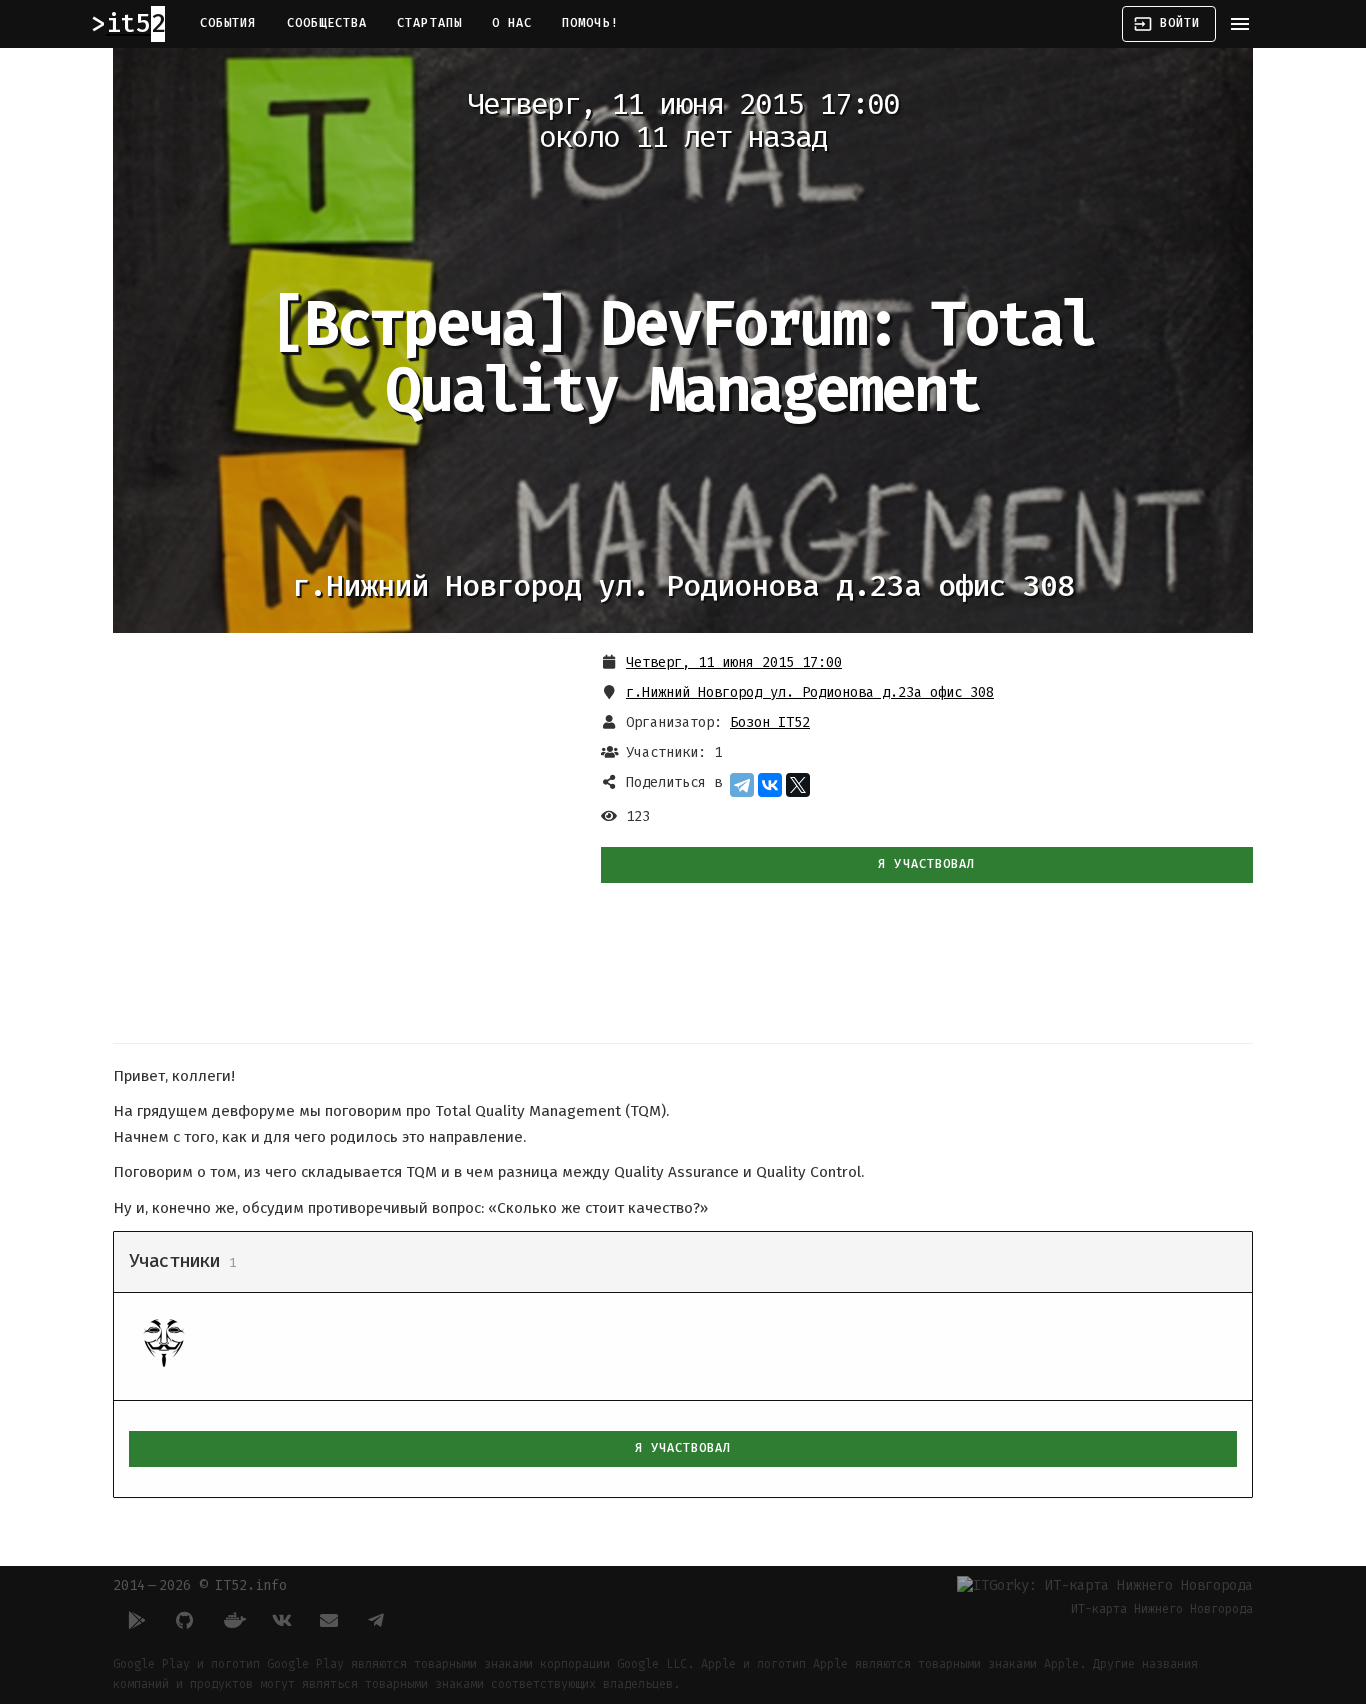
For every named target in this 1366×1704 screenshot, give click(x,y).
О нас (512, 23)
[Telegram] (742, 785)
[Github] (185, 1620)
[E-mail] (329, 1620)
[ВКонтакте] (770, 785)
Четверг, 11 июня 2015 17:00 (734, 662)
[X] (798, 785)
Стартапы (429, 23)
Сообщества (327, 23)
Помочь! (590, 23)
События (228, 23)
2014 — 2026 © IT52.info (200, 1585)
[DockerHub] (233, 1620)
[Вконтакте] (281, 1620)
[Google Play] (137, 1620)
